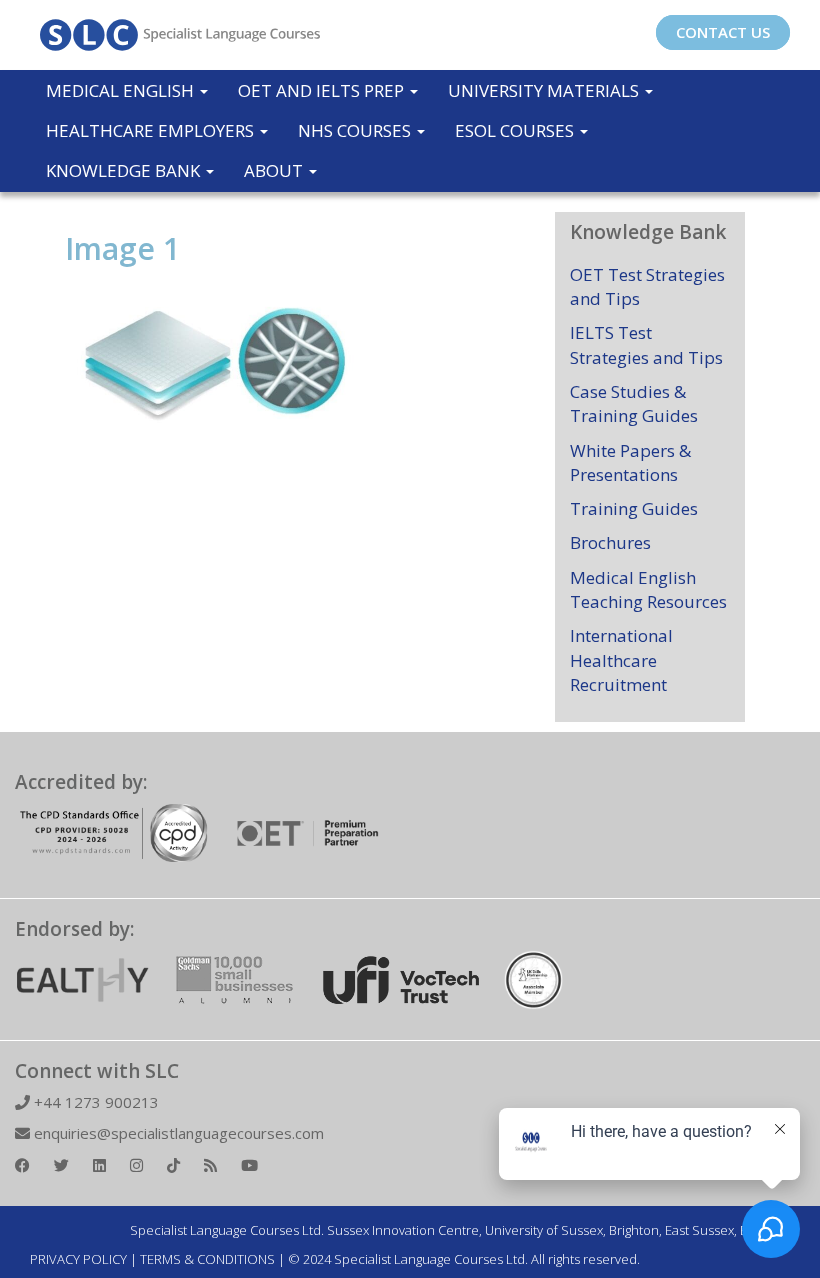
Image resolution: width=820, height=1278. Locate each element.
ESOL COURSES (516, 130)
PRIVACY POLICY (78, 1259)
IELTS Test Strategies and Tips (646, 344)
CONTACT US (723, 32)
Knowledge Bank (125, 170)
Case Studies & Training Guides (634, 403)
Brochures (610, 542)
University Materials (545, 90)
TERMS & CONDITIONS (207, 1259)
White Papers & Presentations (630, 462)
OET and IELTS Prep (323, 90)
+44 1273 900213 (94, 1102)
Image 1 (122, 248)
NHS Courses (356, 130)
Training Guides (634, 508)
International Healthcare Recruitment (621, 660)
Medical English (122, 90)
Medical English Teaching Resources (648, 589)
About (275, 170)
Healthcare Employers (152, 130)
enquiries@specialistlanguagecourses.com (177, 1133)
